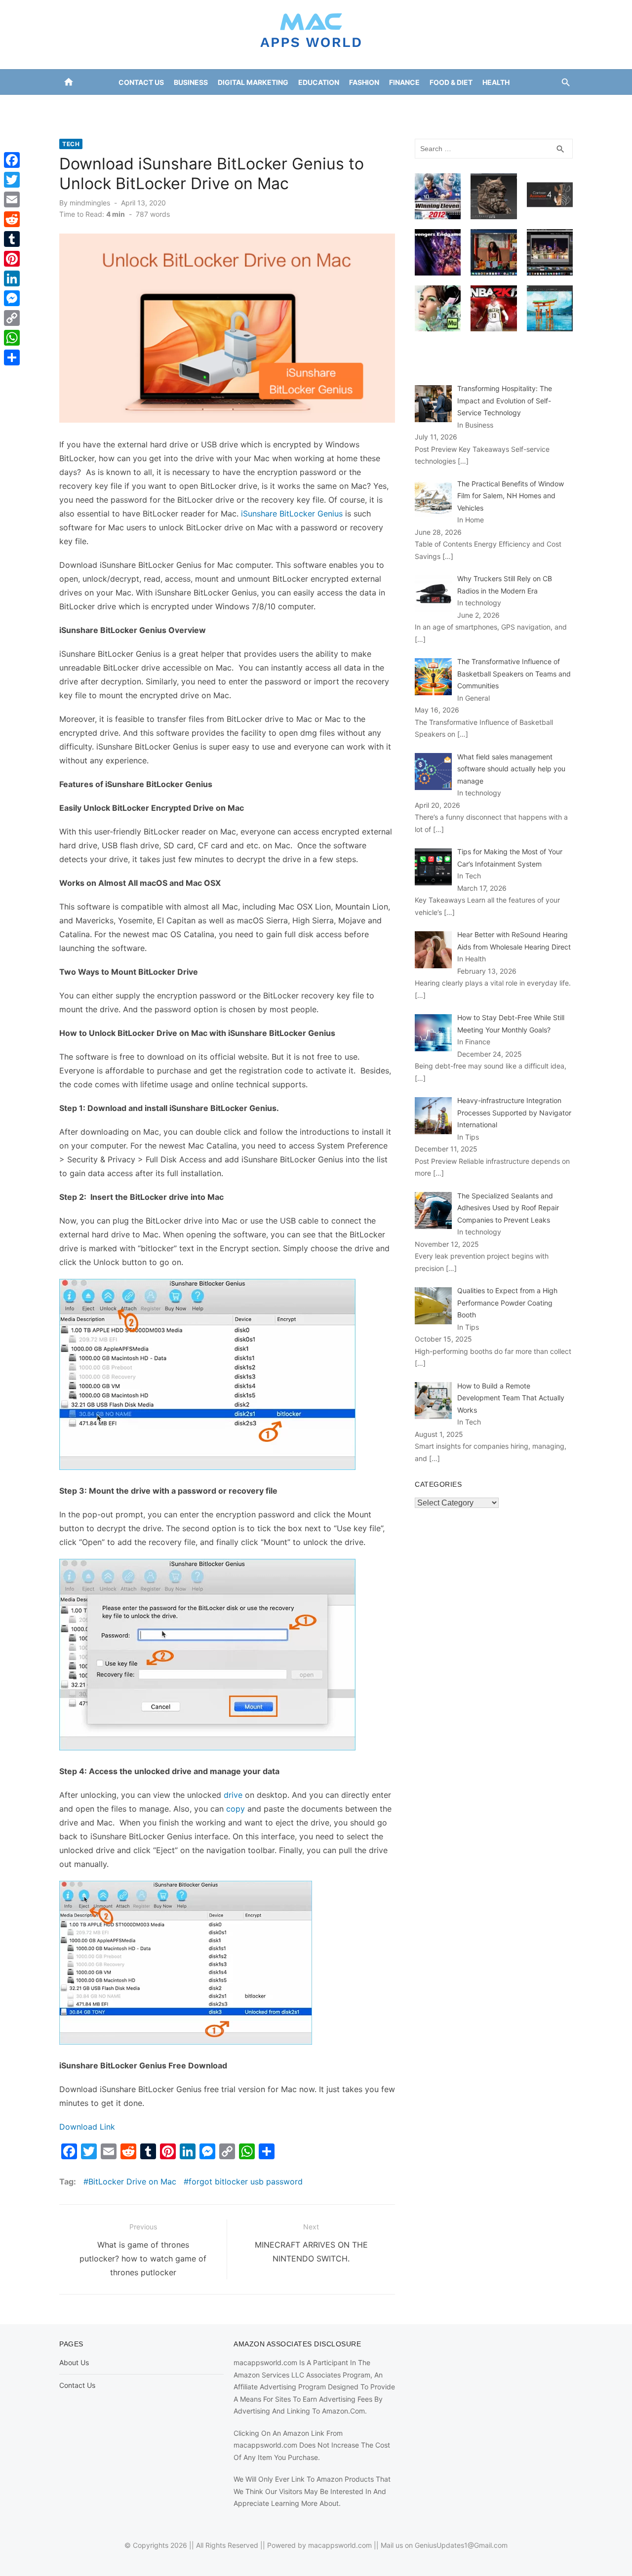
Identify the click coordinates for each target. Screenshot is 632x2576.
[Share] (12, 357)
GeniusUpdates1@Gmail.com (461, 2545)
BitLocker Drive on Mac (132, 2181)
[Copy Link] (12, 318)
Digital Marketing (253, 82)
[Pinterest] (12, 259)
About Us (74, 2362)
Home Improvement (275, 107)
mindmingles (90, 203)
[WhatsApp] (12, 338)
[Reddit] (12, 219)
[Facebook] (12, 160)
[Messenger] (12, 298)
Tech (71, 144)
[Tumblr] (12, 239)
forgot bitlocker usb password (246, 2181)
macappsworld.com (340, 2545)
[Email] (12, 199)
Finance (404, 82)
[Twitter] (12, 180)
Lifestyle (341, 107)
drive (233, 1795)
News (379, 107)
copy (236, 1809)
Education (319, 82)
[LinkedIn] (12, 278)
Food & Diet (451, 82)
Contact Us (141, 82)
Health (496, 82)
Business (191, 82)
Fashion (364, 82)
